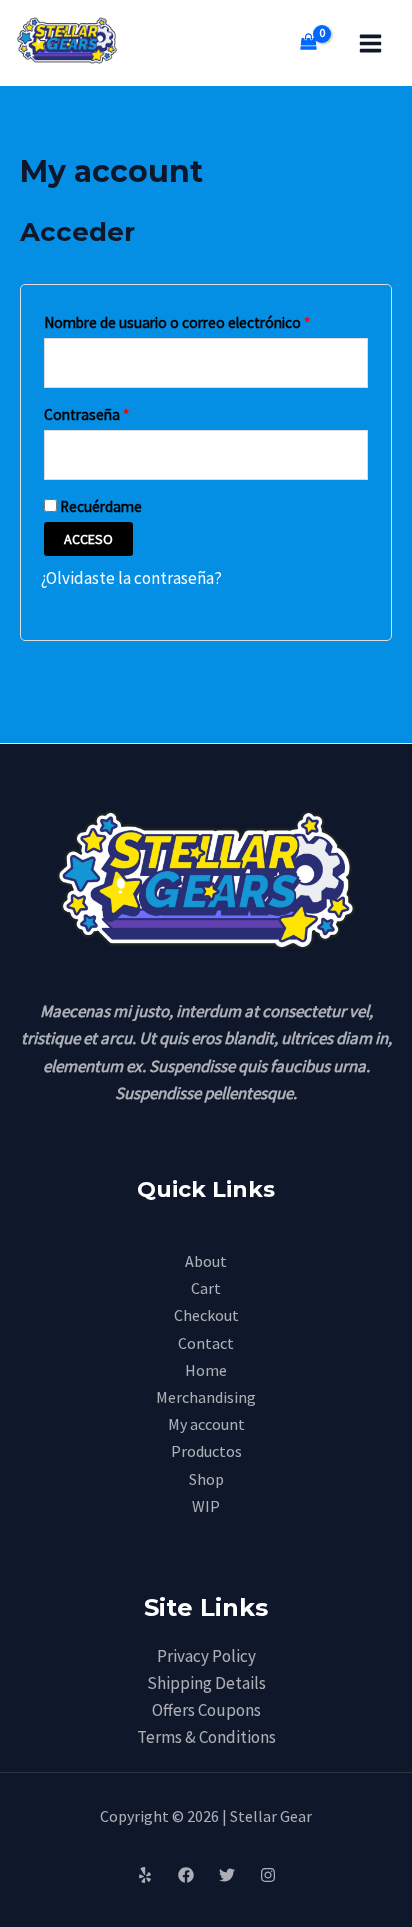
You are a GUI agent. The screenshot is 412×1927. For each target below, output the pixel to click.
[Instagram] (268, 1875)
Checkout (206, 1315)
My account (206, 1424)
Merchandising (206, 1397)
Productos (206, 1451)
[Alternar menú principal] (370, 43)
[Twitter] (227, 1875)
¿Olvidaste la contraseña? (131, 578)
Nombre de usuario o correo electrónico (206, 320)
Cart (206, 1288)
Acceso (88, 539)
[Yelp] (145, 1875)
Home (206, 1370)
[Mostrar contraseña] (349, 455)
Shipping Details (206, 1683)
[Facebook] (186, 1875)
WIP (206, 1506)
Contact (206, 1343)
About (206, 1261)
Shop (206, 1479)
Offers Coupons (206, 1710)
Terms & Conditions (206, 1737)
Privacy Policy (206, 1656)
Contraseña (122, 412)
